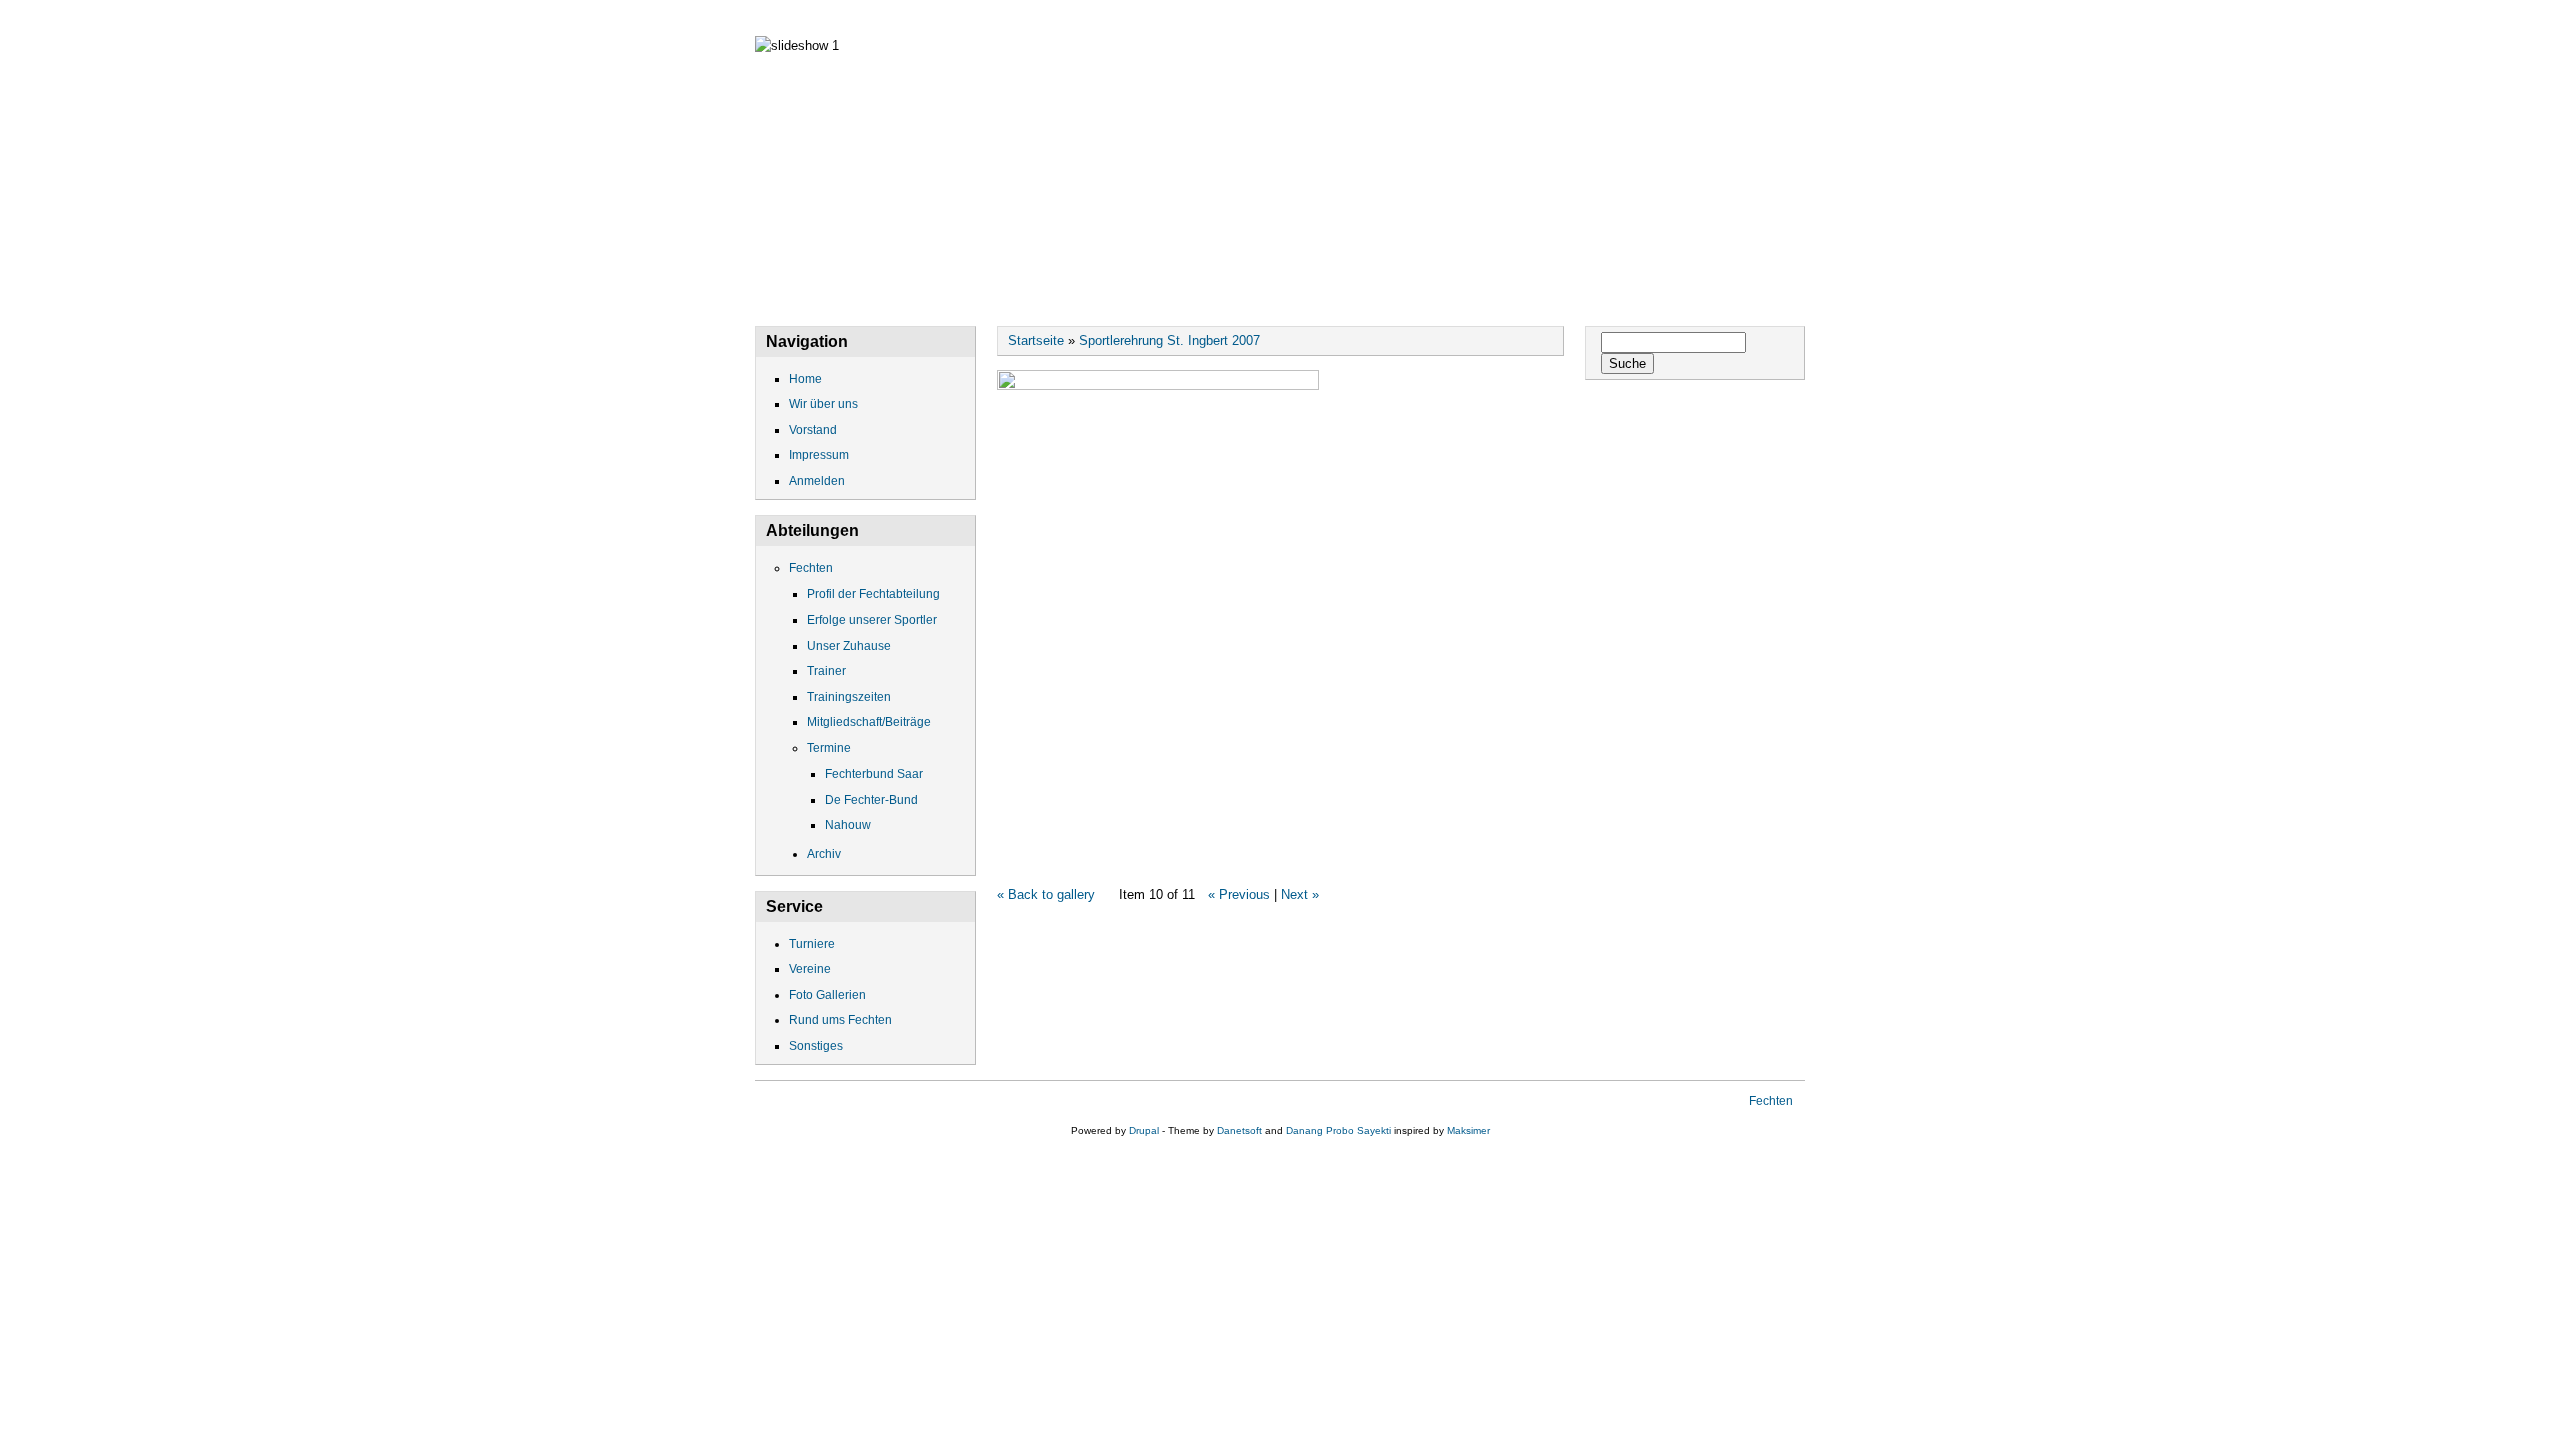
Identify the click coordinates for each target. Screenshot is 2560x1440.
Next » (1300, 894)
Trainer (826, 671)
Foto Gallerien (827, 995)
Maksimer (1468, 1130)
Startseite (1036, 340)
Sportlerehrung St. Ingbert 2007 (1169, 340)
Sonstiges (816, 1046)
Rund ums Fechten (840, 1020)
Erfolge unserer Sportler (872, 620)
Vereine (810, 969)
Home (802, 18)
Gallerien (1585, 18)
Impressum (1339, 18)
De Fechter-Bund (871, 800)
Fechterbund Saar (874, 774)
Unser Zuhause (849, 646)
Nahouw (848, 825)
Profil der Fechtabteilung (873, 594)
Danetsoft (1239, 1130)
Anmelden (817, 481)
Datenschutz (1199, 18)
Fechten (1463, 18)
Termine (829, 748)
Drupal (1144, 1130)
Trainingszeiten (849, 697)
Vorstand (1061, 18)
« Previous (1239, 894)
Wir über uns (924, 18)
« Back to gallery (1046, 894)
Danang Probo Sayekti (1338, 1130)
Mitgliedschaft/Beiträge (869, 722)
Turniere (812, 944)
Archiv (824, 854)
